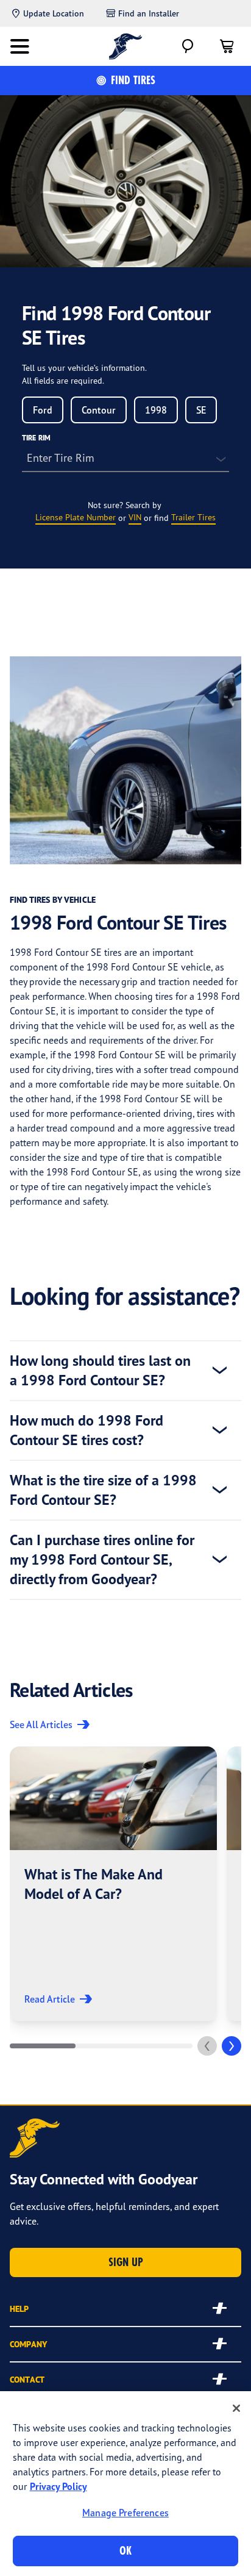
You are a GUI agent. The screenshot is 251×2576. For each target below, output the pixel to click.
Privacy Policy (58, 2486)
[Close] (236, 2408)
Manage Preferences (125, 2513)
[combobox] (43, 410)
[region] (125, 2484)
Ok (125, 2551)
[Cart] (227, 46)
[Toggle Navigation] (19, 46)
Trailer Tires (193, 517)
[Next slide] (232, 2046)
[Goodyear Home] (126, 46)
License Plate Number (76, 517)
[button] (113, 1884)
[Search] (188, 46)
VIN (135, 517)
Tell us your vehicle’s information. (84, 368)
